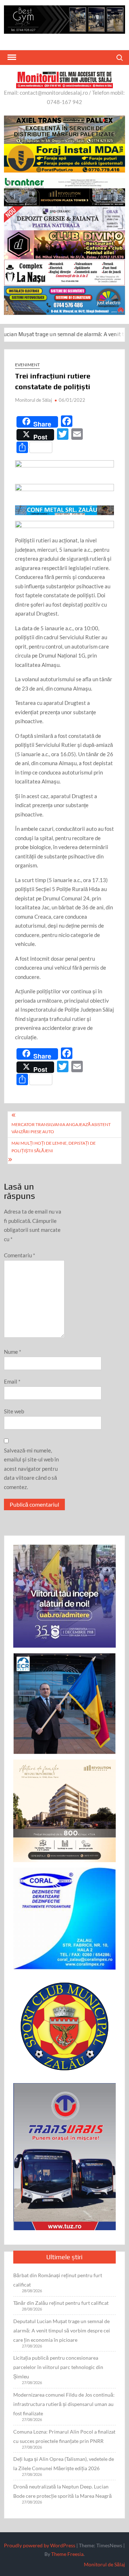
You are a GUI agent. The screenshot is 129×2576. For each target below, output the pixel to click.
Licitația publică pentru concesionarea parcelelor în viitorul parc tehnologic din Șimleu (58, 2367)
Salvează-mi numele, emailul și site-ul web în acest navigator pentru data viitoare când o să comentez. (31, 1469)
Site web (14, 1411)
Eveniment (27, 365)
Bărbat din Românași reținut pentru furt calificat (58, 2280)
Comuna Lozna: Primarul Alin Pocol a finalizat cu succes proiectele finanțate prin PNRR (64, 2436)
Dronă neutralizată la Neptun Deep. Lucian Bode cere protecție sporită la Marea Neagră (63, 2491)
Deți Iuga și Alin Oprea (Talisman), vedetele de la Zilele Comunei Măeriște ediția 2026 (64, 2464)
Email (12, 1381)
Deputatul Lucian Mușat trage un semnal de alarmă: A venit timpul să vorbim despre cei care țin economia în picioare (62, 2330)
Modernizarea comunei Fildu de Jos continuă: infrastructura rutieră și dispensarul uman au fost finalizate (64, 2404)
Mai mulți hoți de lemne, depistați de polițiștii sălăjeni (54, 1147)
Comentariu (20, 1255)
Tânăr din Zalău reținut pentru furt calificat (61, 2303)
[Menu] (11, 57)
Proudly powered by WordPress (40, 2545)
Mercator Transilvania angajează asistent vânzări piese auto (61, 1128)
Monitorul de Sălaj (34, 400)
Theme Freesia (67, 2554)
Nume (13, 1352)
